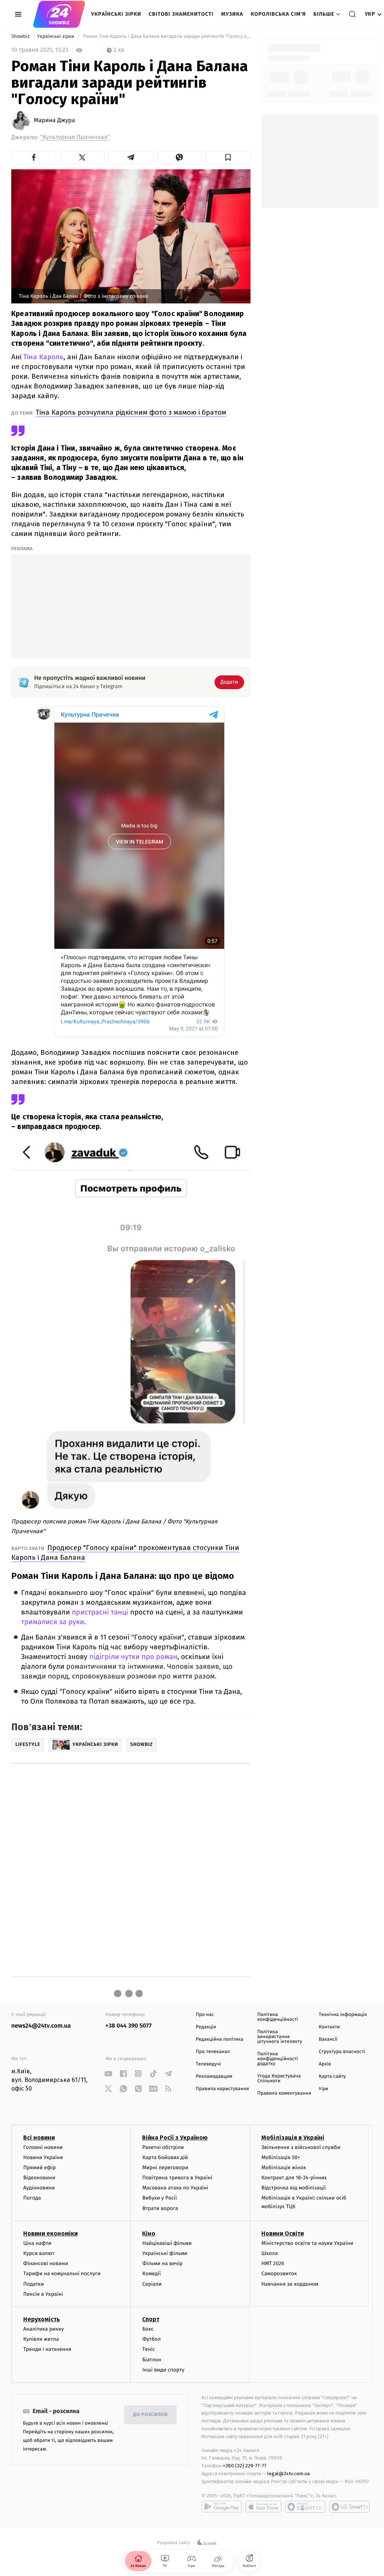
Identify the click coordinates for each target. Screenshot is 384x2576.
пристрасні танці (100, 1612)
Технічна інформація (343, 2015)
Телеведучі (208, 2064)
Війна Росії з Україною (175, 2138)
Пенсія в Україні (43, 2294)
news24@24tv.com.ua (41, 2026)
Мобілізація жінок (284, 2168)
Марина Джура (54, 121)
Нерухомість (42, 2319)
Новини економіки (50, 2233)
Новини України (43, 2157)
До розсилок (151, 2415)
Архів (325, 2064)
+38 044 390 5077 (128, 2026)
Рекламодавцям (214, 2076)
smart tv (305, 2507)
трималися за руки (52, 1622)
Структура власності (342, 2052)
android (222, 2507)
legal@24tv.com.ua (289, 2474)
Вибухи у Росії (159, 2198)
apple (263, 2507)
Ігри (323, 2089)
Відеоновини (39, 2178)
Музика (232, 14)
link (108, 2073)
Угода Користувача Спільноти (279, 2079)
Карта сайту (332, 2076)
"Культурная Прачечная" (75, 137)
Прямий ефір (40, 2168)
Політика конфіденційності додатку (278, 2059)
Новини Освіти (283, 2233)
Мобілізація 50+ (281, 2157)
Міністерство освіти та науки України (307, 2243)
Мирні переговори (165, 2168)
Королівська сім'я (278, 14)
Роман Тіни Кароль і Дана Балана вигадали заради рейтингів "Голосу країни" (166, 37)
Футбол (151, 2339)
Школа (270, 2253)
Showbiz (21, 37)
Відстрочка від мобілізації (294, 2188)
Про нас (205, 2015)
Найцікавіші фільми (167, 2243)
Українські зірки (116, 14)
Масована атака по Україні (175, 2188)
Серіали (152, 2284)
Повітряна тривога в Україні (177, 2178)
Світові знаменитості (181, 14)
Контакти (329, 2027)
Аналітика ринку (43, 2329)
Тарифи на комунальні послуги (62, 2274)
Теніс (148, 2349)
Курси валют (39, 2253)
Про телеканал (213, 2052)
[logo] (59, 14)
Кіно (149, 2233)
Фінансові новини (46, 2263)
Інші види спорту (163, 2370)
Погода (32, 2198)
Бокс (148, 2329)
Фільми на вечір (162, 2263)
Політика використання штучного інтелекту (280, 2037)
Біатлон (152, 2360)
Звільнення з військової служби (301, 2147)
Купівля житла (41, 2339)
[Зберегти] (228, 157)
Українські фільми (165, 2253)
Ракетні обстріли (163, 2147)
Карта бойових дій (165, 2157)
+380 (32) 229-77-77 (245, 2466)
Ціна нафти (37, 2243)
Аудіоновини (39, 2188)
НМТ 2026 (273, 2263)
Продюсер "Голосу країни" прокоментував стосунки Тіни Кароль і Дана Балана (125, 1552)
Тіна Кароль (43, 357)
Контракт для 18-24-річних (294, 2178)
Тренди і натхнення (47, 2349)
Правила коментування (284, 2093)
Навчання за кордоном (290, 2284)
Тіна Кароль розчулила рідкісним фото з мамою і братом (131, 412)
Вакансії (328, 2039)
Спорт (151, 2319)
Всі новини (39, 2138)
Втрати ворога (160, 2208)
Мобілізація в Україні (293, 2138)
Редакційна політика (220, 2039)
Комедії (151, 2274)
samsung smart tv (349, 2507)
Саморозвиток (279, 2274)
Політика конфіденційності (278, 2017)
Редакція (206, 2027)
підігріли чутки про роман (133, 1657)
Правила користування (222, 2089)
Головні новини (43, 2147)
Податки (34, 2284)
